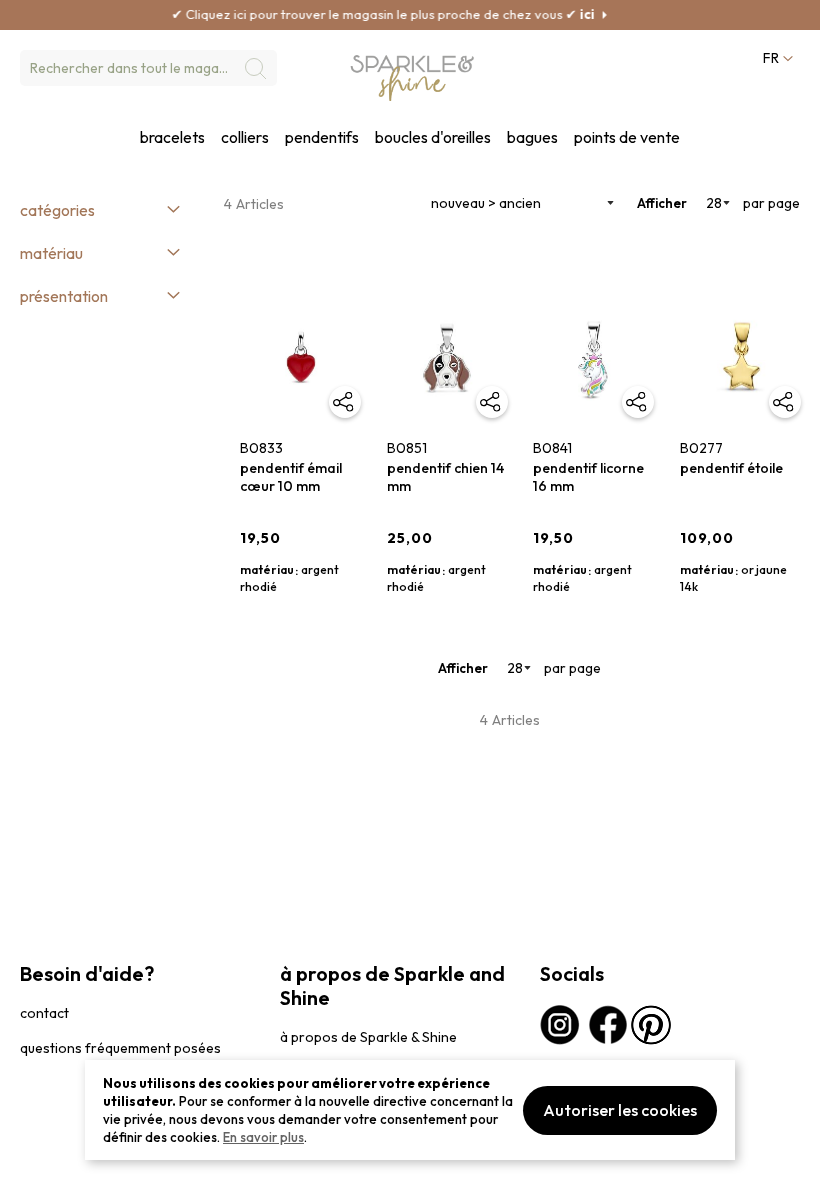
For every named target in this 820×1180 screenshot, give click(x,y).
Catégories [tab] (57, 210)
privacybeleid (57, 1154)
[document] (410, 1110)
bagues (532, 137)
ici (571, 14)
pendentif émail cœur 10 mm (291, 477)
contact (44, 1013)
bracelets (172, 137)
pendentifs (322, 137)
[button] (776, 58)
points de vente (627, 137)
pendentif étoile (731, 468)
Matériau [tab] (51, 253)
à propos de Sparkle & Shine (368, 1037)
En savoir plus (263, 1137)
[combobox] (148, 68)
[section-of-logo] (412, 78)
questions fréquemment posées (120, 1048)
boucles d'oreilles (433, 137)
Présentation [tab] (64, 296)
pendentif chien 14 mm (445, 477)
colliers (245, 137)
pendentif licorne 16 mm (588, 477)
